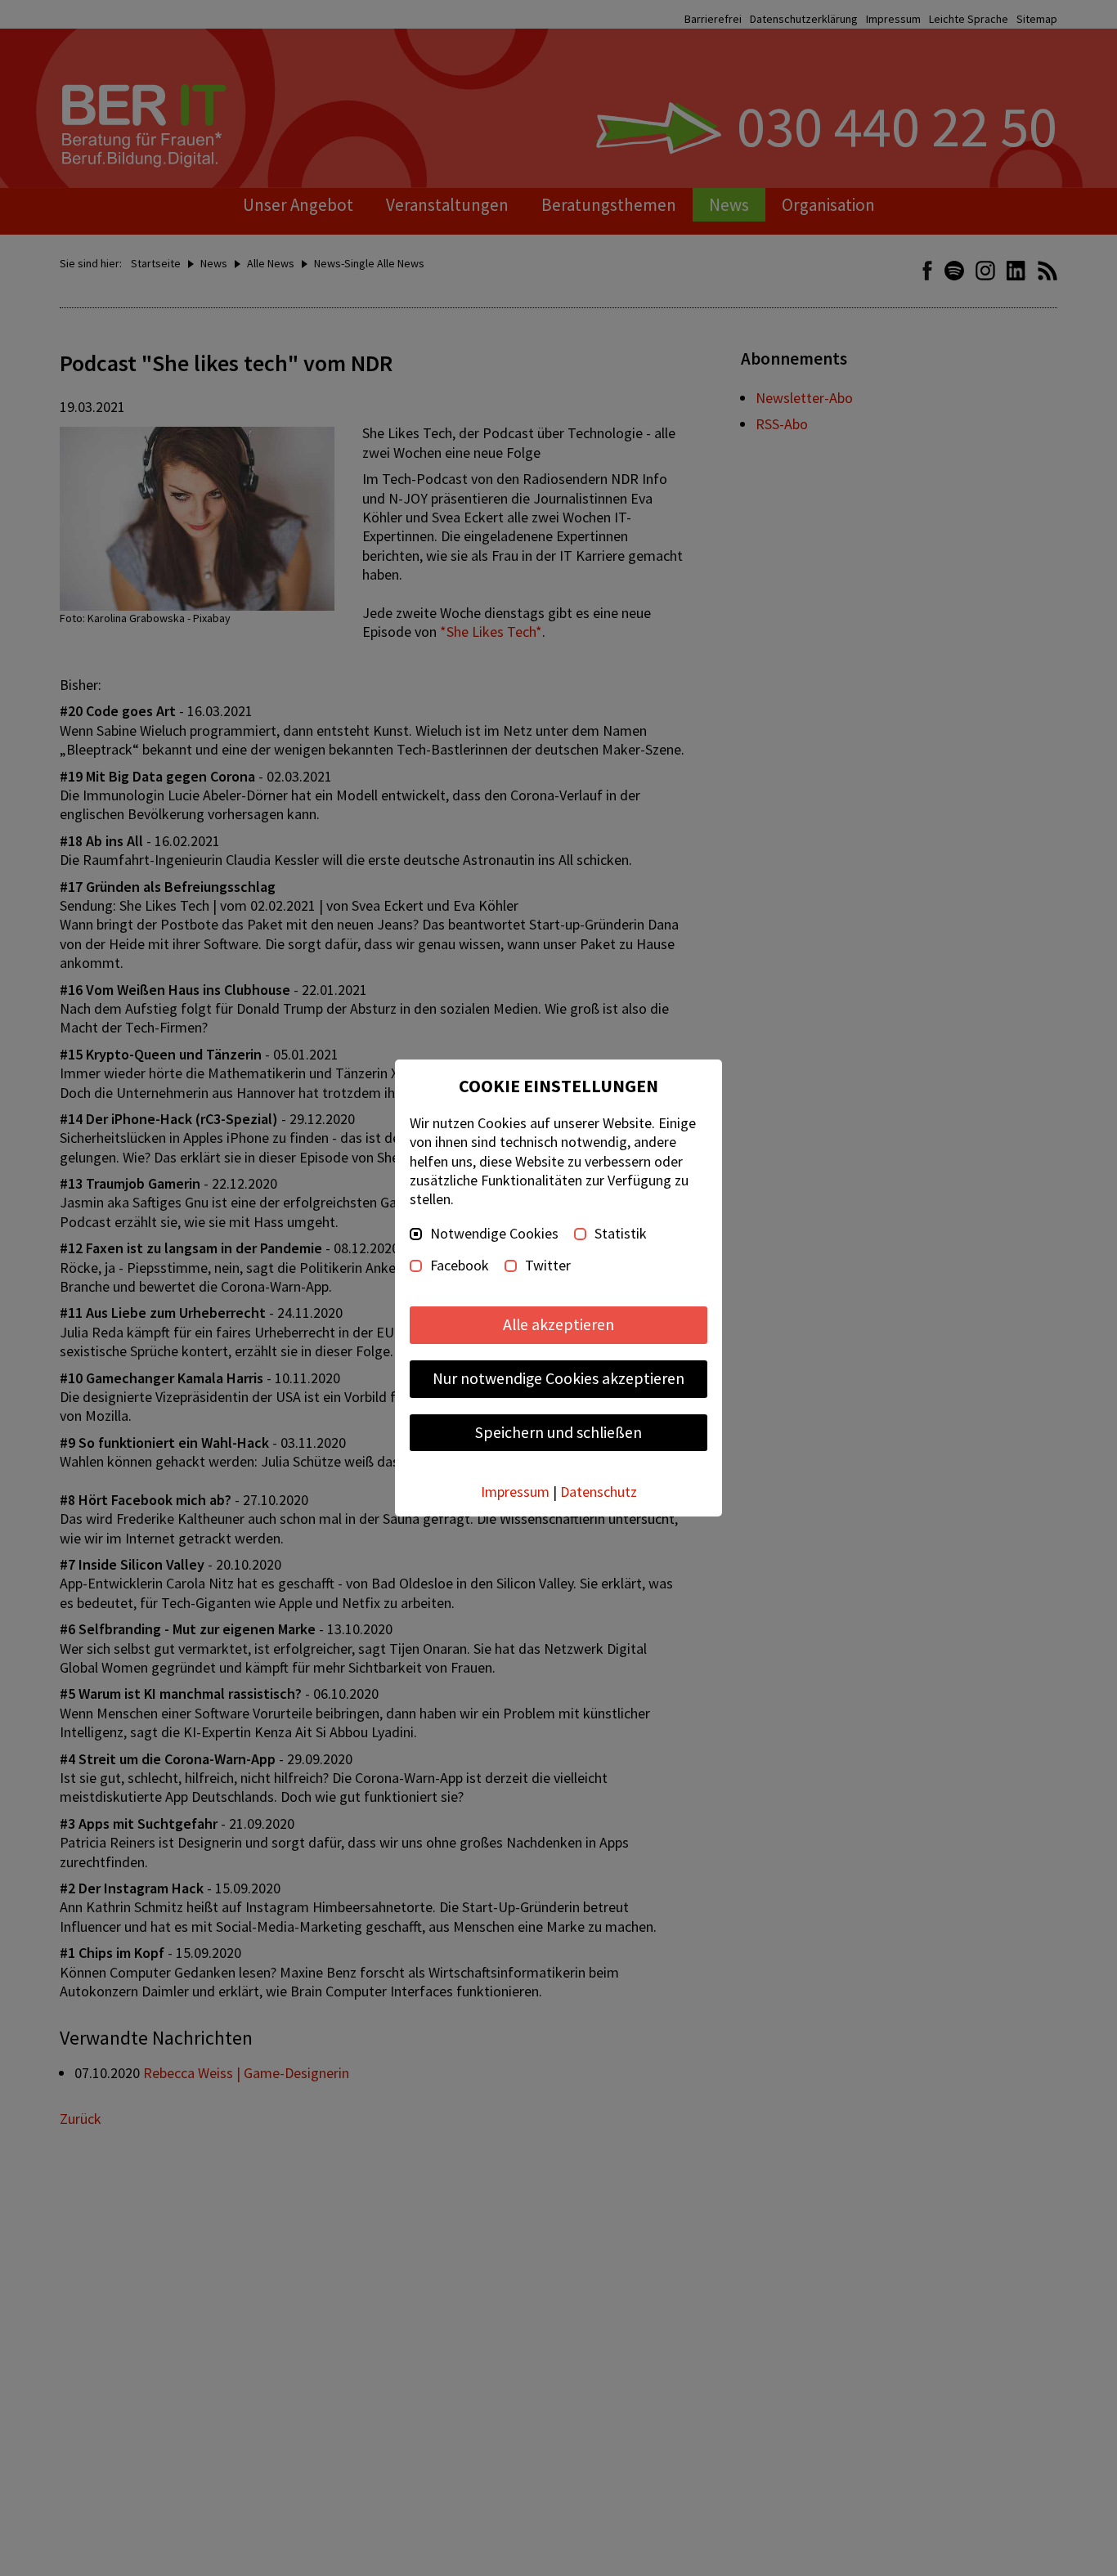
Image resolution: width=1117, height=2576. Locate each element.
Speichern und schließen (558, 1432)
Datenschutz (599, 1492)
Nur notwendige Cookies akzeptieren (558, 1378)
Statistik (621, 1234)
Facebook (460, 1266)
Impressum (515, 1492)
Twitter (548, 1266)
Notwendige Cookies (494, 1234)
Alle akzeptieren (558, 1324)
